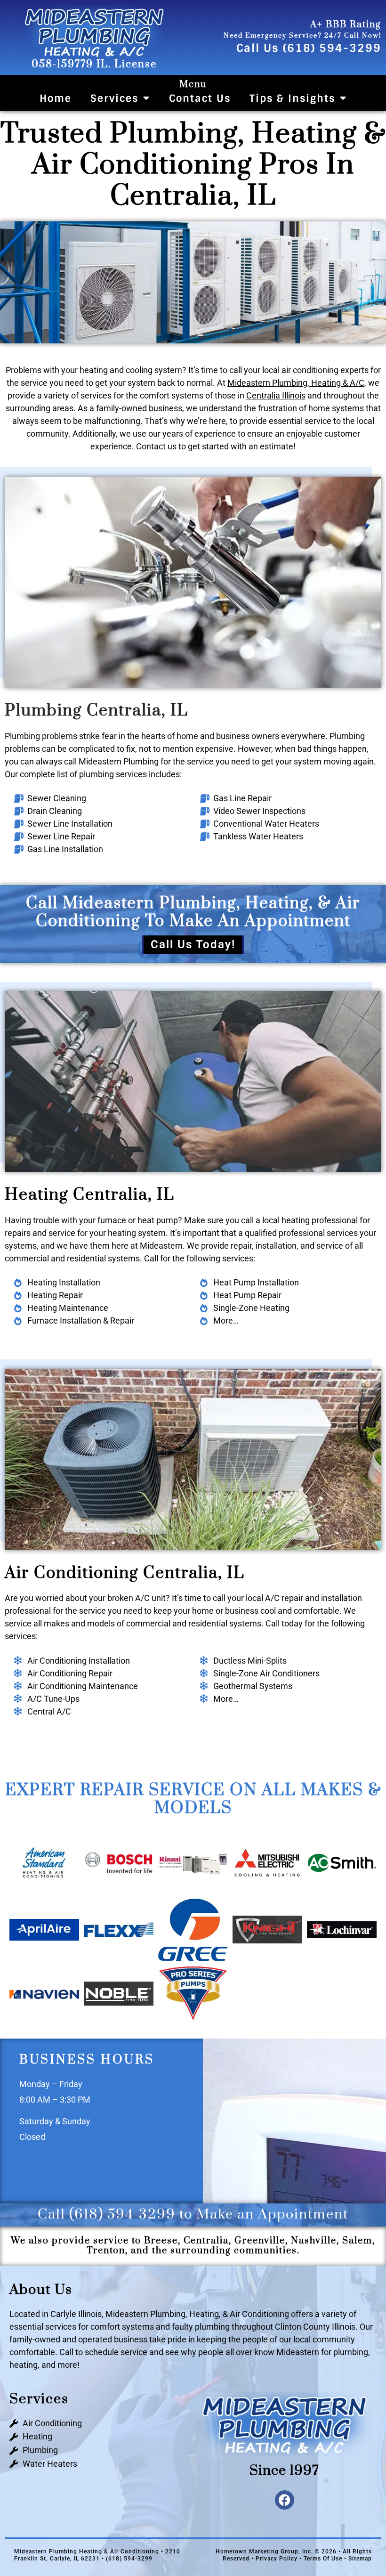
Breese (161, 2241)
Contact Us (200, 98)
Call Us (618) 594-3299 (309, 48)
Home (56, 98)
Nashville (314, 2241)
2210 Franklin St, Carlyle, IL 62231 (97, 2555)
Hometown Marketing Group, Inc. (264, 2552)
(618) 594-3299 (122, 2214)
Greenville (260, 2241)
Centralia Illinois (276, 395)
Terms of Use (323, 2559)
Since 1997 (284, 2471)
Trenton (106, 2251)
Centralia (206, 2241)
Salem (357, 2241)
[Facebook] (285, 2500)
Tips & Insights (292, 98)
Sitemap (360, 2559)
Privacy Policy (277, 2559)
